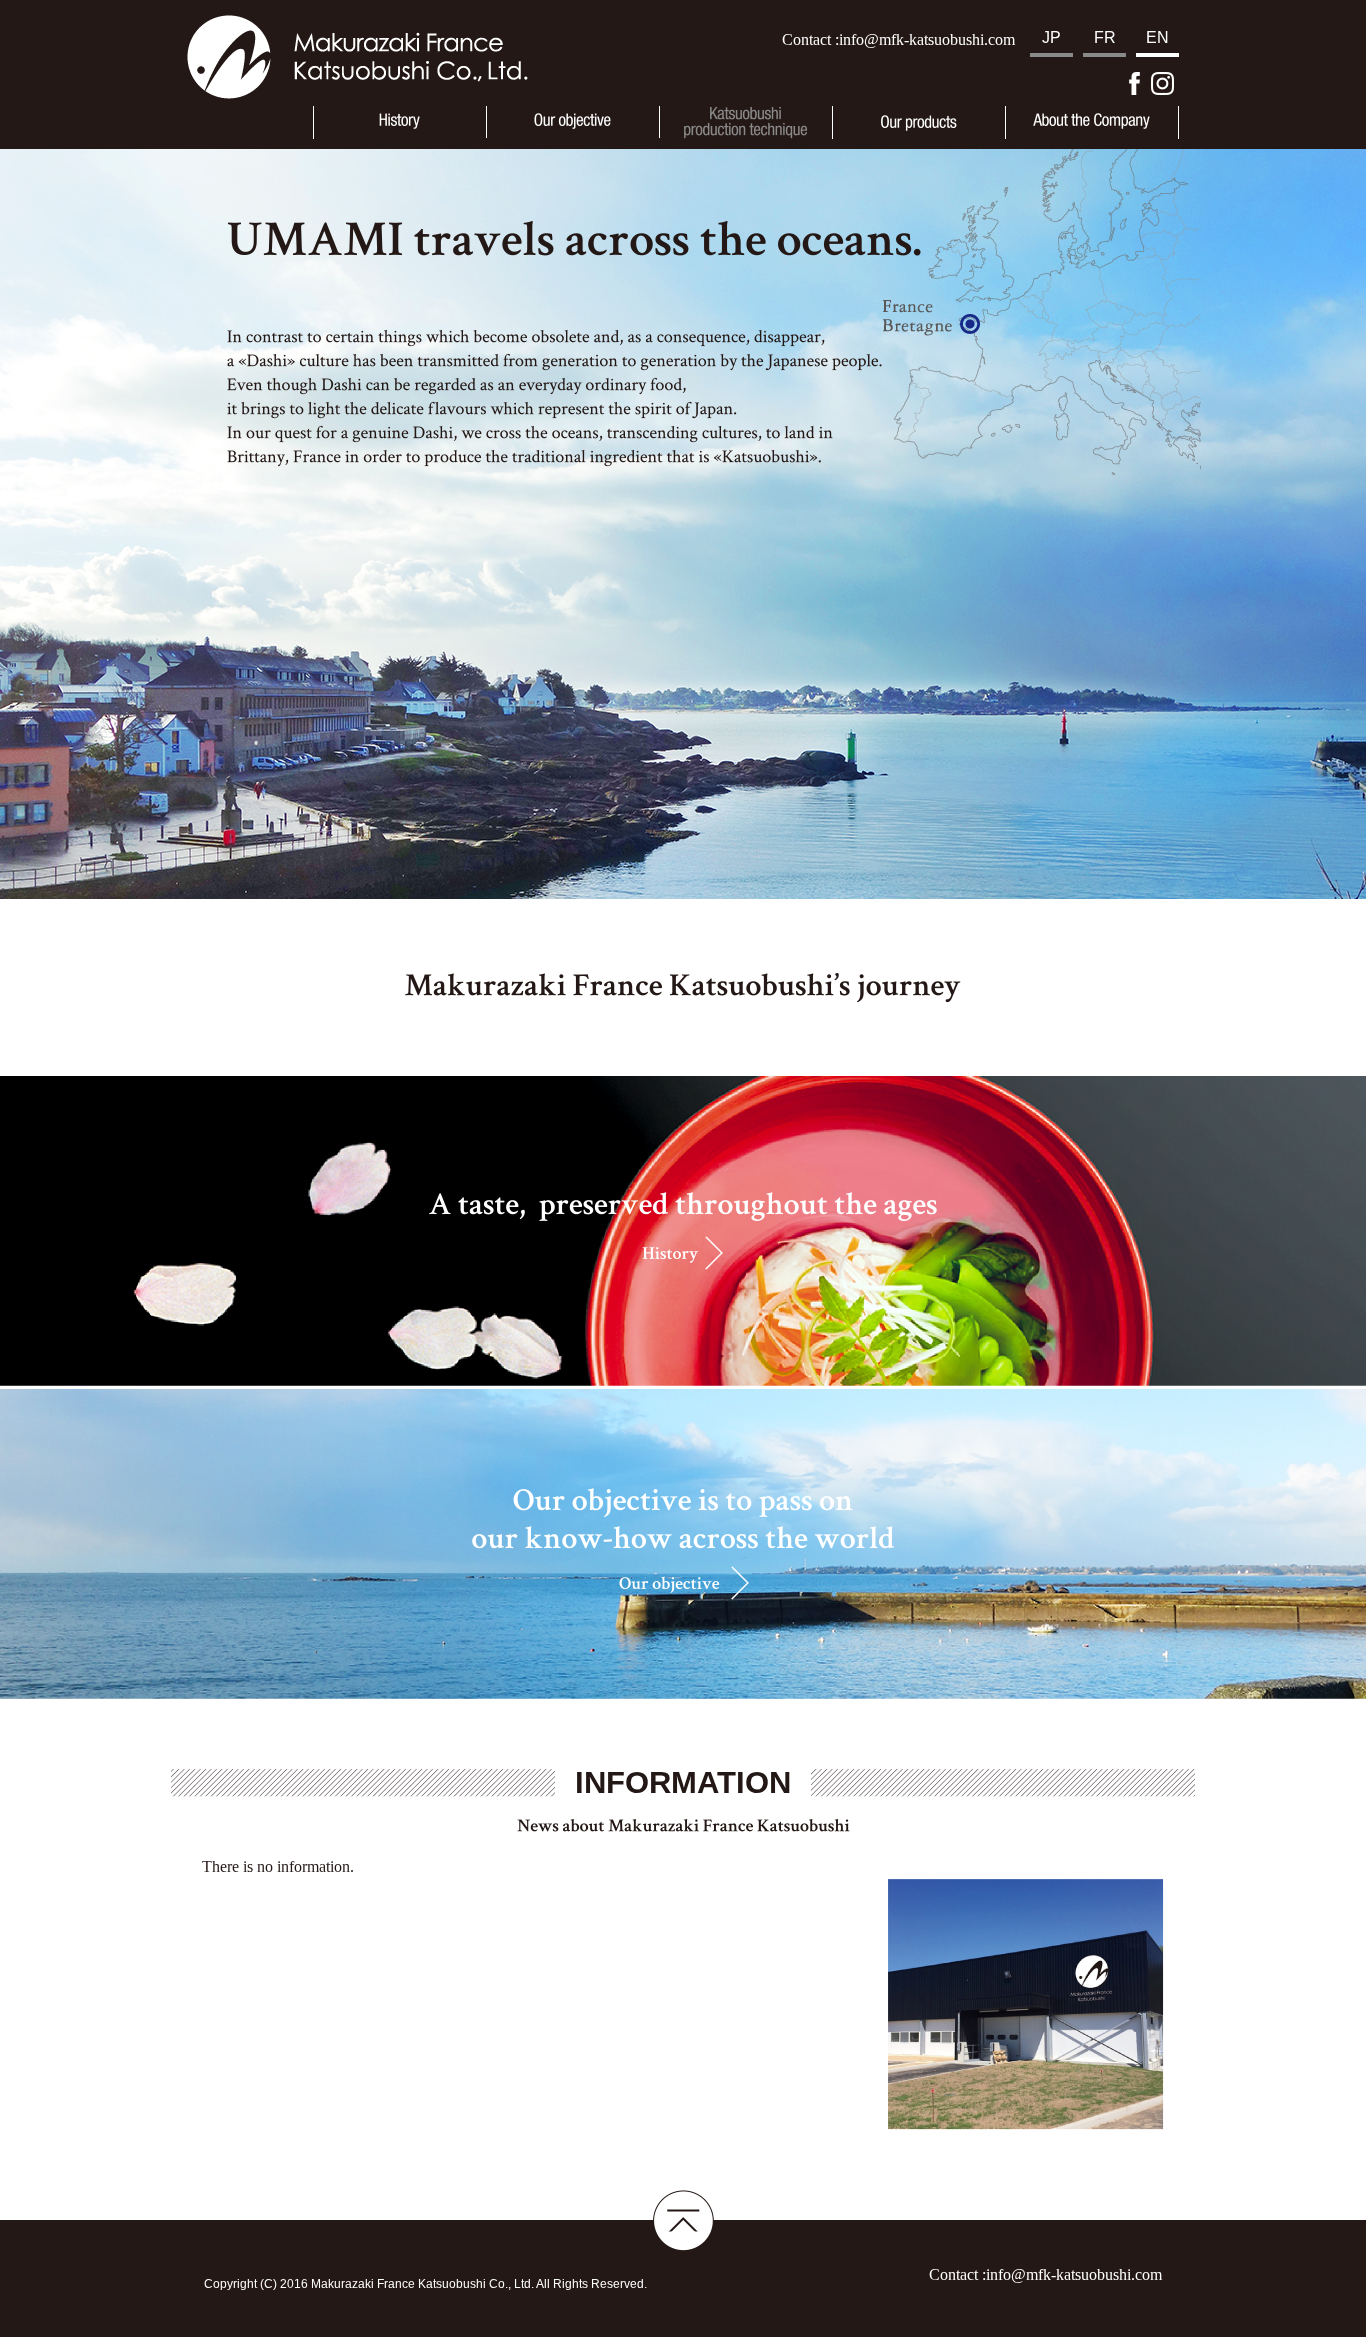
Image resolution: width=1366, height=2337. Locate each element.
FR (1105, 37)
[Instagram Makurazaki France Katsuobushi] (1162, 83)
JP (1051, 37)
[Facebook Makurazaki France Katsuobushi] (1134, 83)
